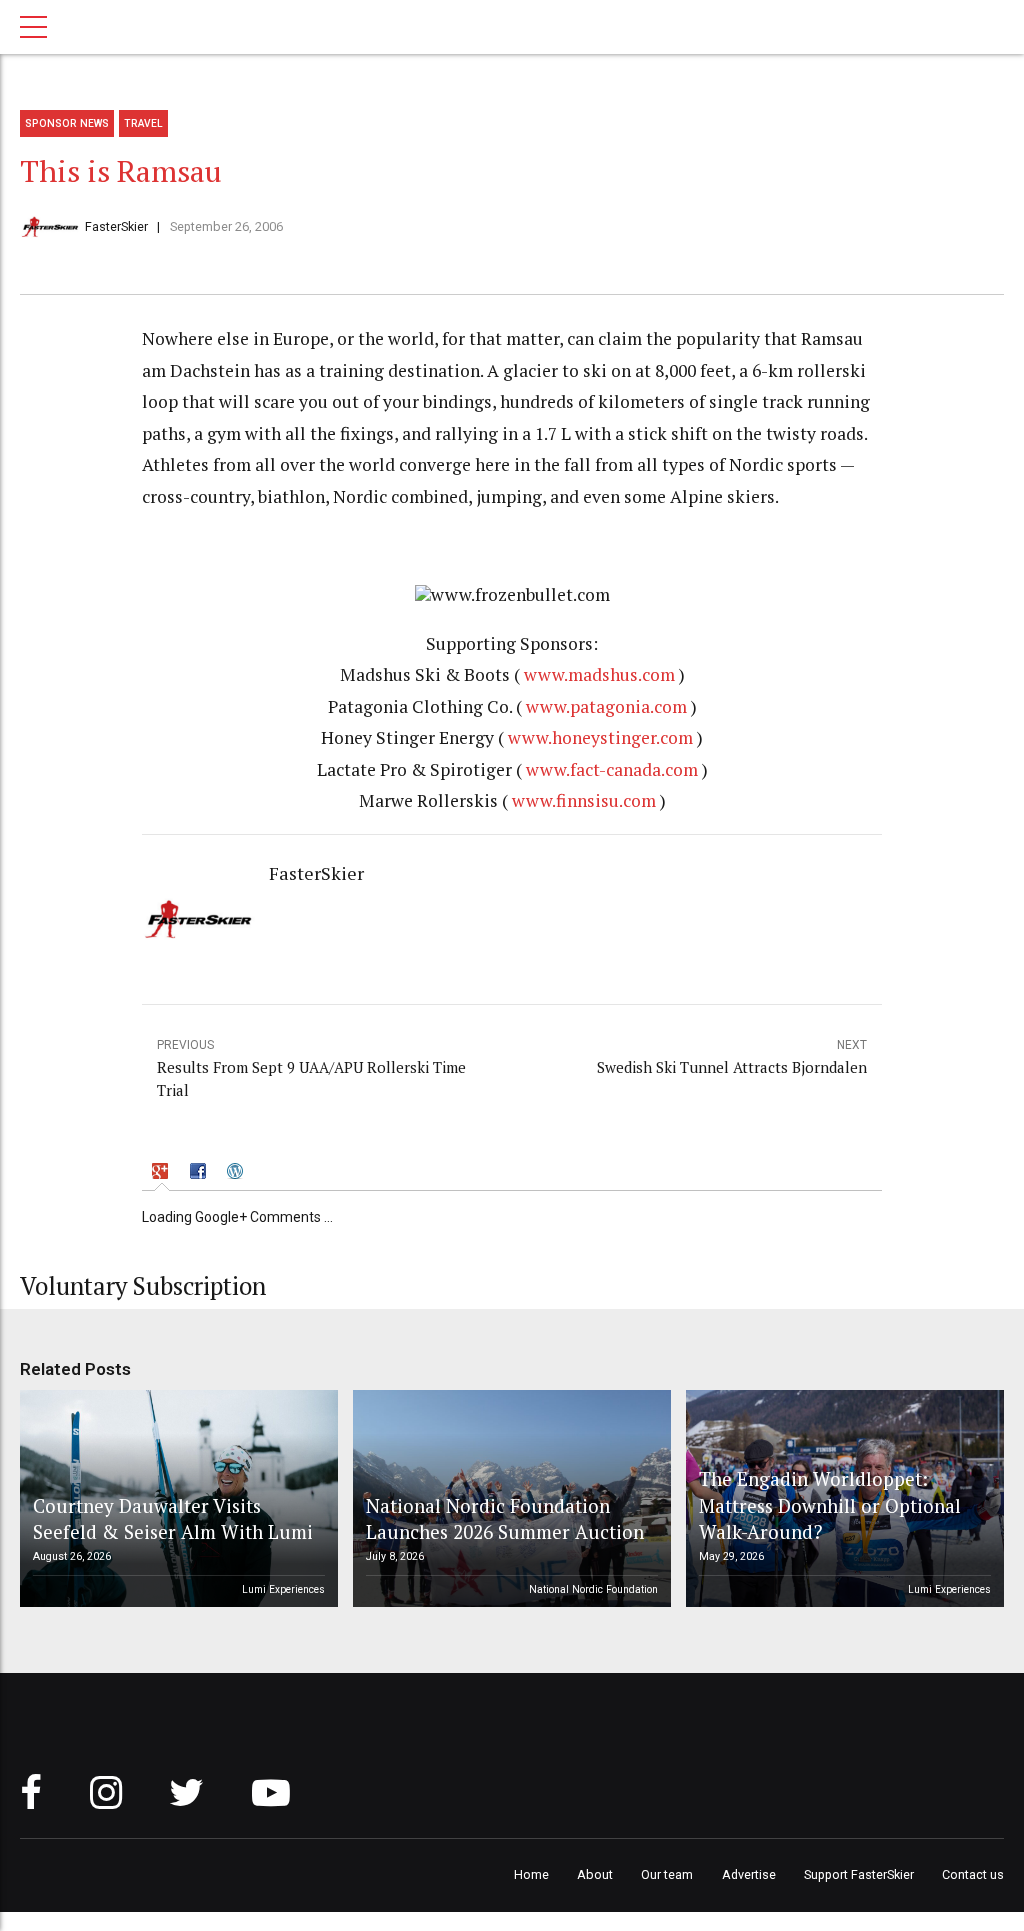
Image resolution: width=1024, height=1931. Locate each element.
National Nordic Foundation (593, 1589)
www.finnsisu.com (584, 800)
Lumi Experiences (283, 1589)
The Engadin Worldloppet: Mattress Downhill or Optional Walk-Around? (830, 1505)
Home (531, 1874)
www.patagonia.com (606, 706)
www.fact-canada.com (612, 769)
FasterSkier (116, 226)
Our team (667, 1874)
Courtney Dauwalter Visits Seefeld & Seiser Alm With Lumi (173, 1518)
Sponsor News (67, 123)
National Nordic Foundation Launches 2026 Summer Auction (505, 1518)
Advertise (749, 1874)
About (595, 1874)
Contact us (973, 1874)
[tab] (162, 1173)
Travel (143, 123)
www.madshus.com (599, 674)
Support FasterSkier (859, 1874)
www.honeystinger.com (600, 737)
